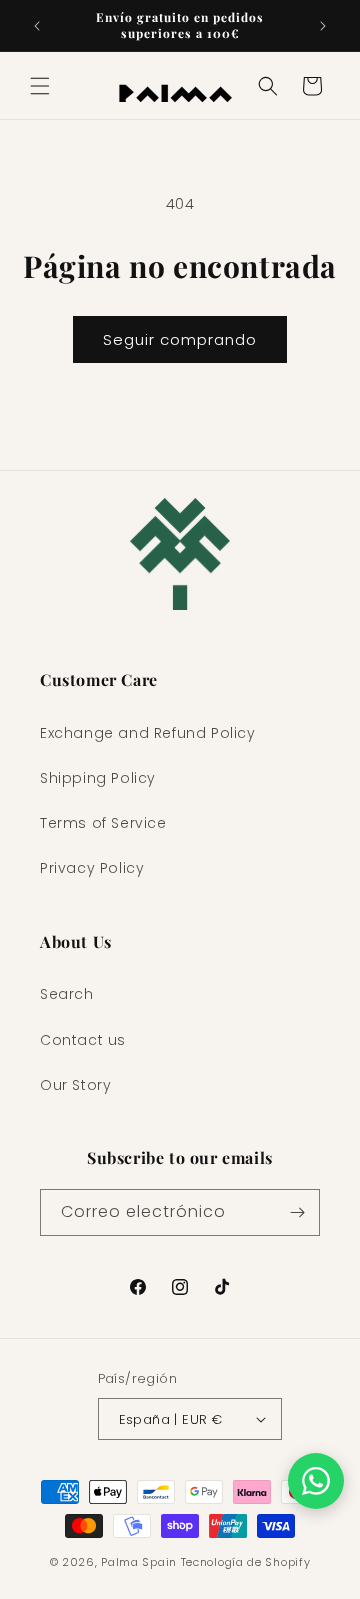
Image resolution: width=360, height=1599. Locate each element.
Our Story (75, 1085)
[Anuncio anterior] (37, 26)
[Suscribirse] (297, 1212)
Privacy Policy (92, 868)
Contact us (83, 1040)
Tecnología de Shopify (246, 1562)
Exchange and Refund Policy (148, 733)
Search (67, 994)
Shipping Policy (98, 778)
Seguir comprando (180, 339)
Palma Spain (139, 1562)
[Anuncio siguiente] (323, 26)
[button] (40, 86)
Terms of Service (103, 823)
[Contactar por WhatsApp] (316, 1481)
